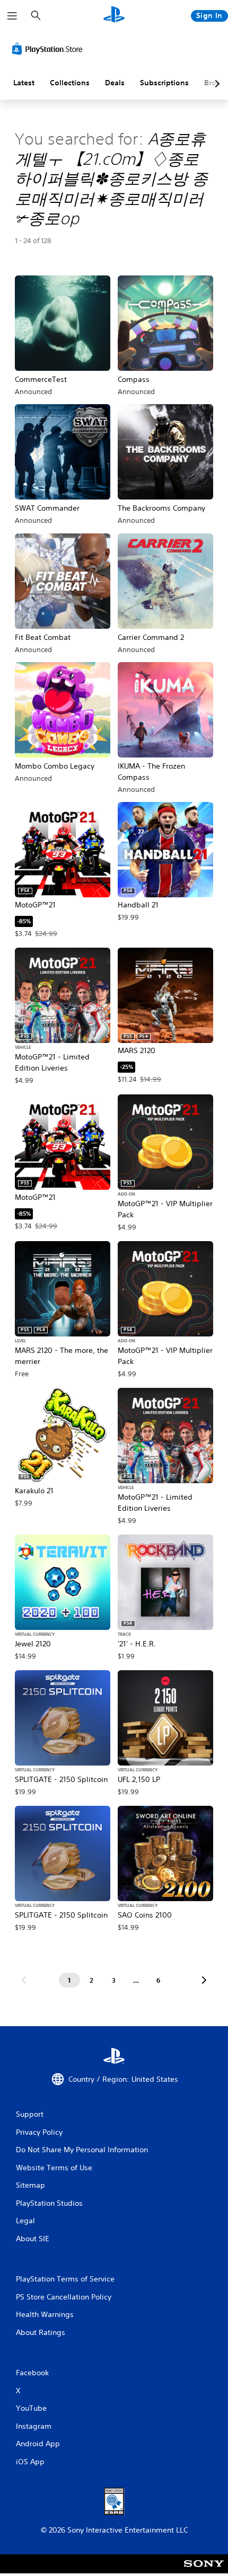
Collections (70, 83)
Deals (115, 83)
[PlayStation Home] (114, 16)
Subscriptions (164, 83)
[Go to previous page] (24, 1980)
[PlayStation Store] (49, 49)
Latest (24, 83)
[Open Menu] (12, 16)
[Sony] (204, 2571)
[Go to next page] (204, 1980)
